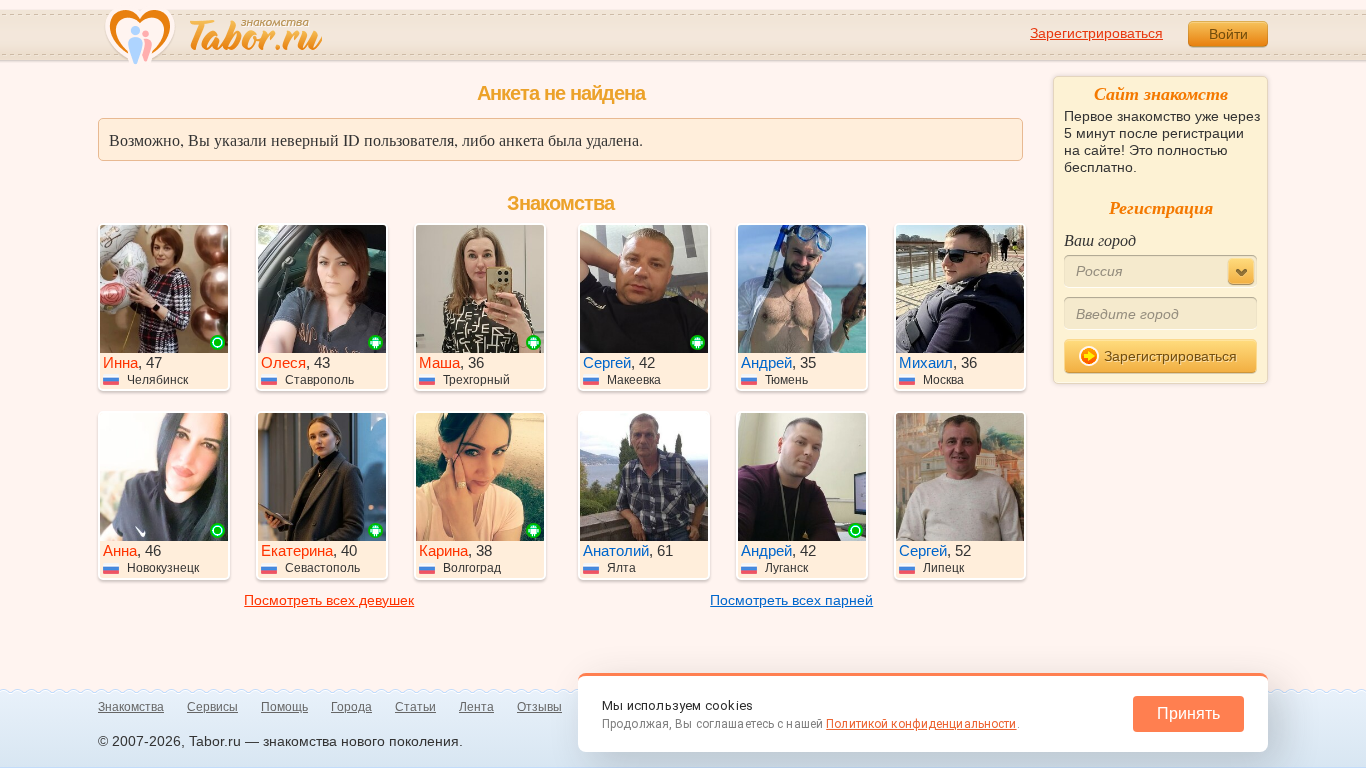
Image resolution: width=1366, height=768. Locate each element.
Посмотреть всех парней (791, 600)
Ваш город (1100, 239)
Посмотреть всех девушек (329, 600)
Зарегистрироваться (1096, 33)
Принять (1188, 713)
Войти (1228, 34)
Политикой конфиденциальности (921, 724)
